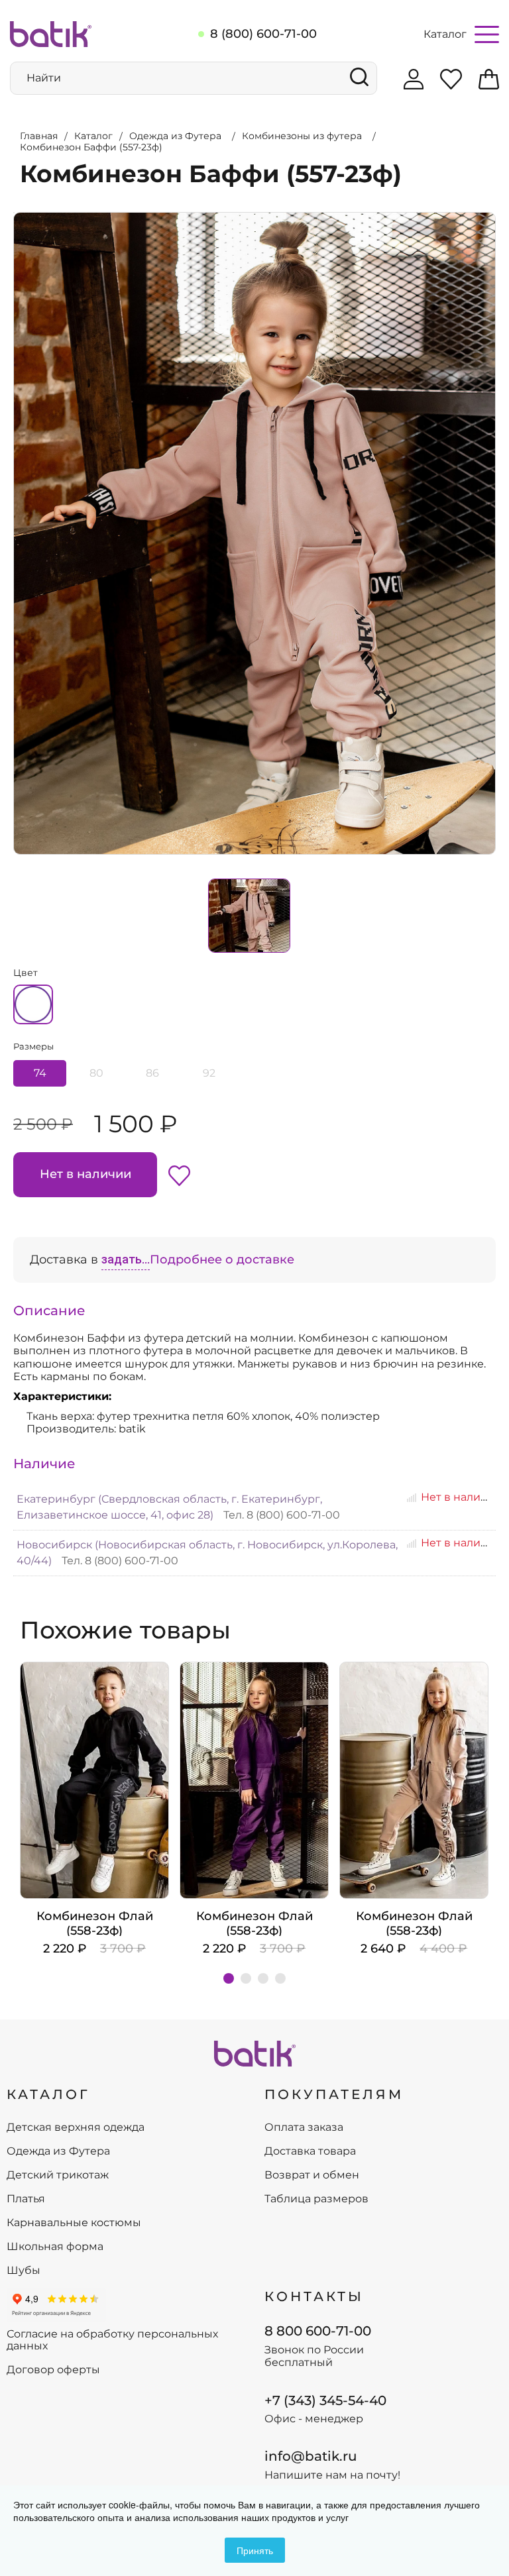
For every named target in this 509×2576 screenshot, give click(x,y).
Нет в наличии (85, 1174)
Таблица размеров (316, 2199)
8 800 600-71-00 (318, 2331)
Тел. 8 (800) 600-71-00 (282, 1515)
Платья (26, 2199)
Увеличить (14, 213)
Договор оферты (53, 2370)
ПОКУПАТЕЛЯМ (334, 2094)
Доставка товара (310, 2151)
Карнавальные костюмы (74, 2223)
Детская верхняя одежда (76, 2127)
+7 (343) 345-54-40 (325, 2400)
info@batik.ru (311, 2456)
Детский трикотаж (58, 2175)
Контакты (314, 2296)
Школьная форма (55, 2247)
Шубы (24, 2271)
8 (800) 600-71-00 (263, 34)
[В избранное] (179, 1175)
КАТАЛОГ (48, 2094)
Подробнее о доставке (222, 1260)
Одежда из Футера (58, 2151)
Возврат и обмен (312, 2175)
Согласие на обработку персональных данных (112, 2340)
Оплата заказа (304, 2127)
